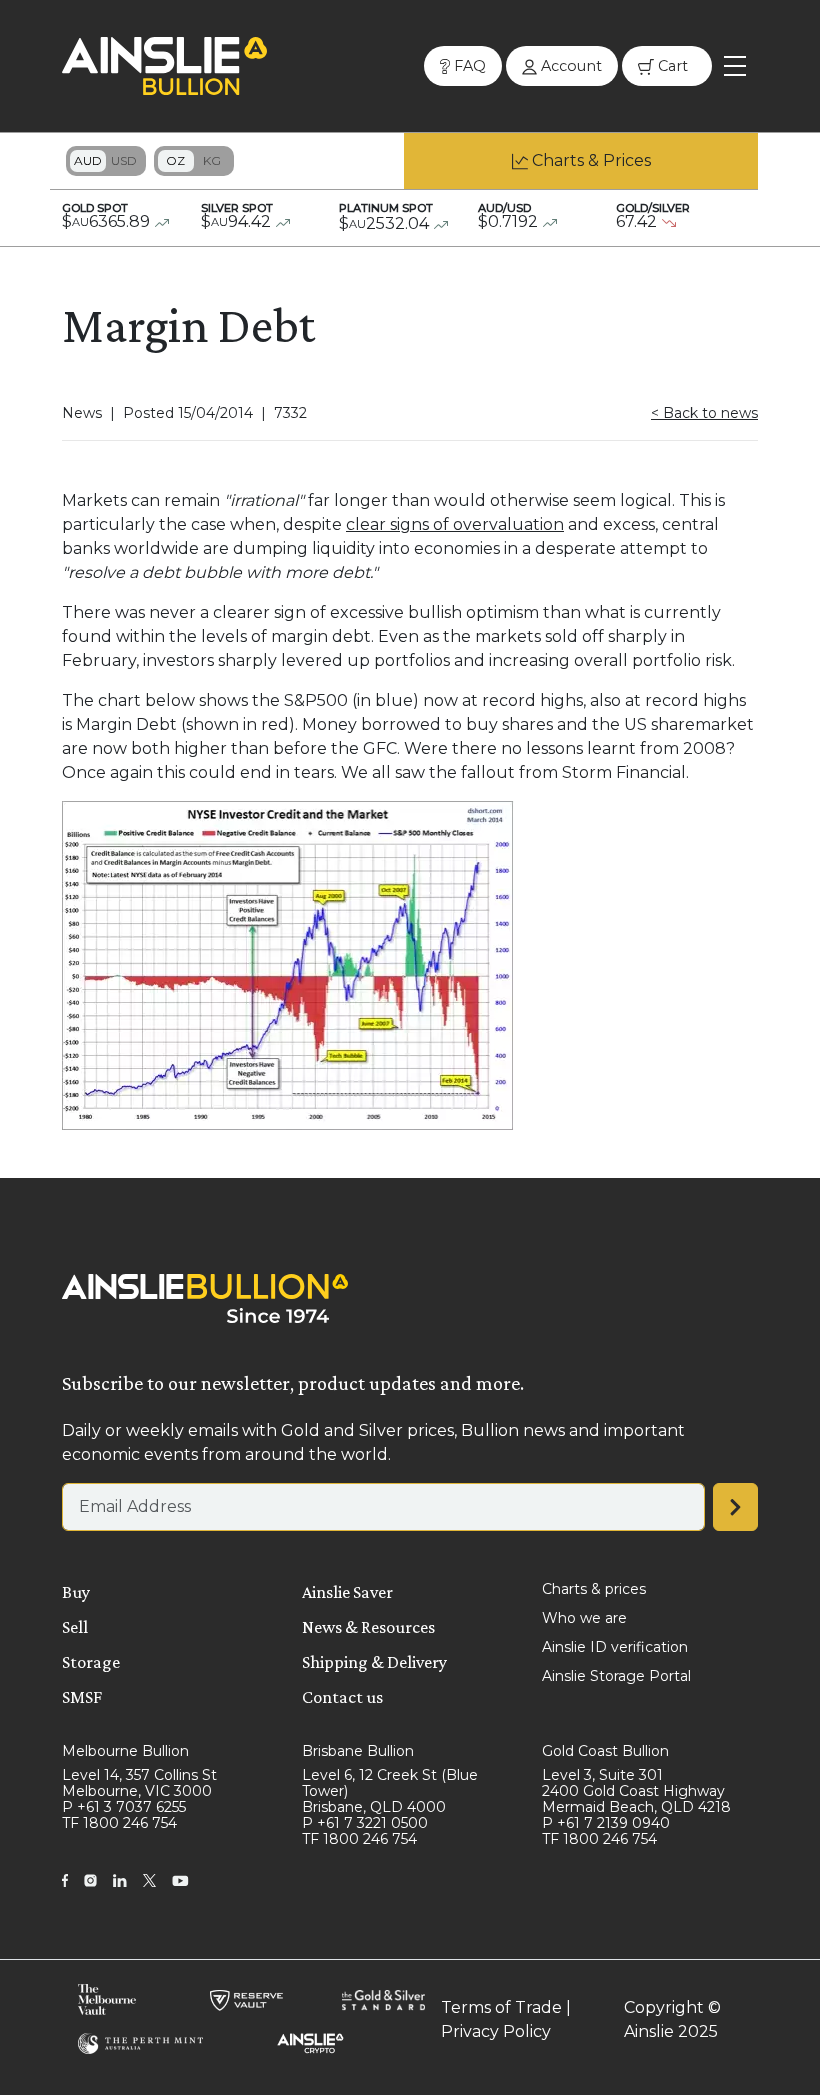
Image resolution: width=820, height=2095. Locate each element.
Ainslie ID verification (615, 1647)
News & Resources (368, 1627)
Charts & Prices (591, 160)
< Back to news (704, 413)
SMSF (82, 1697)
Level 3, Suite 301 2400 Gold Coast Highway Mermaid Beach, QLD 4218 (636, 1791)
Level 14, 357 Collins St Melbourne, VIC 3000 (139, 1783)
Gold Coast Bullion (605, 1751)
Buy (76, 1592)
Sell (75, 1627)
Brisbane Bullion (358, 1751)
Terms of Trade (501, 2007)
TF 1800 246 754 (119, 1823)
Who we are (584, 1618)
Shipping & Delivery (374, 1662)
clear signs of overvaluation (455, 524)
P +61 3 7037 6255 (124, 1807)
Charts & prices (594, 1589)
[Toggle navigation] (735, 66)
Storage (91, 1662)
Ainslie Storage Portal (616, 1676)
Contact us (342, 1697)
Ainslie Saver (347, 1592)
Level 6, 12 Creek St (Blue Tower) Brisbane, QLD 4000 (390, 1791)
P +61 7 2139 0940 (606, 1823)
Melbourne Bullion (125, 1751)
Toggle (106, 161)
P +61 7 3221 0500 (365, 1823)
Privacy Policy (496, 2031)
